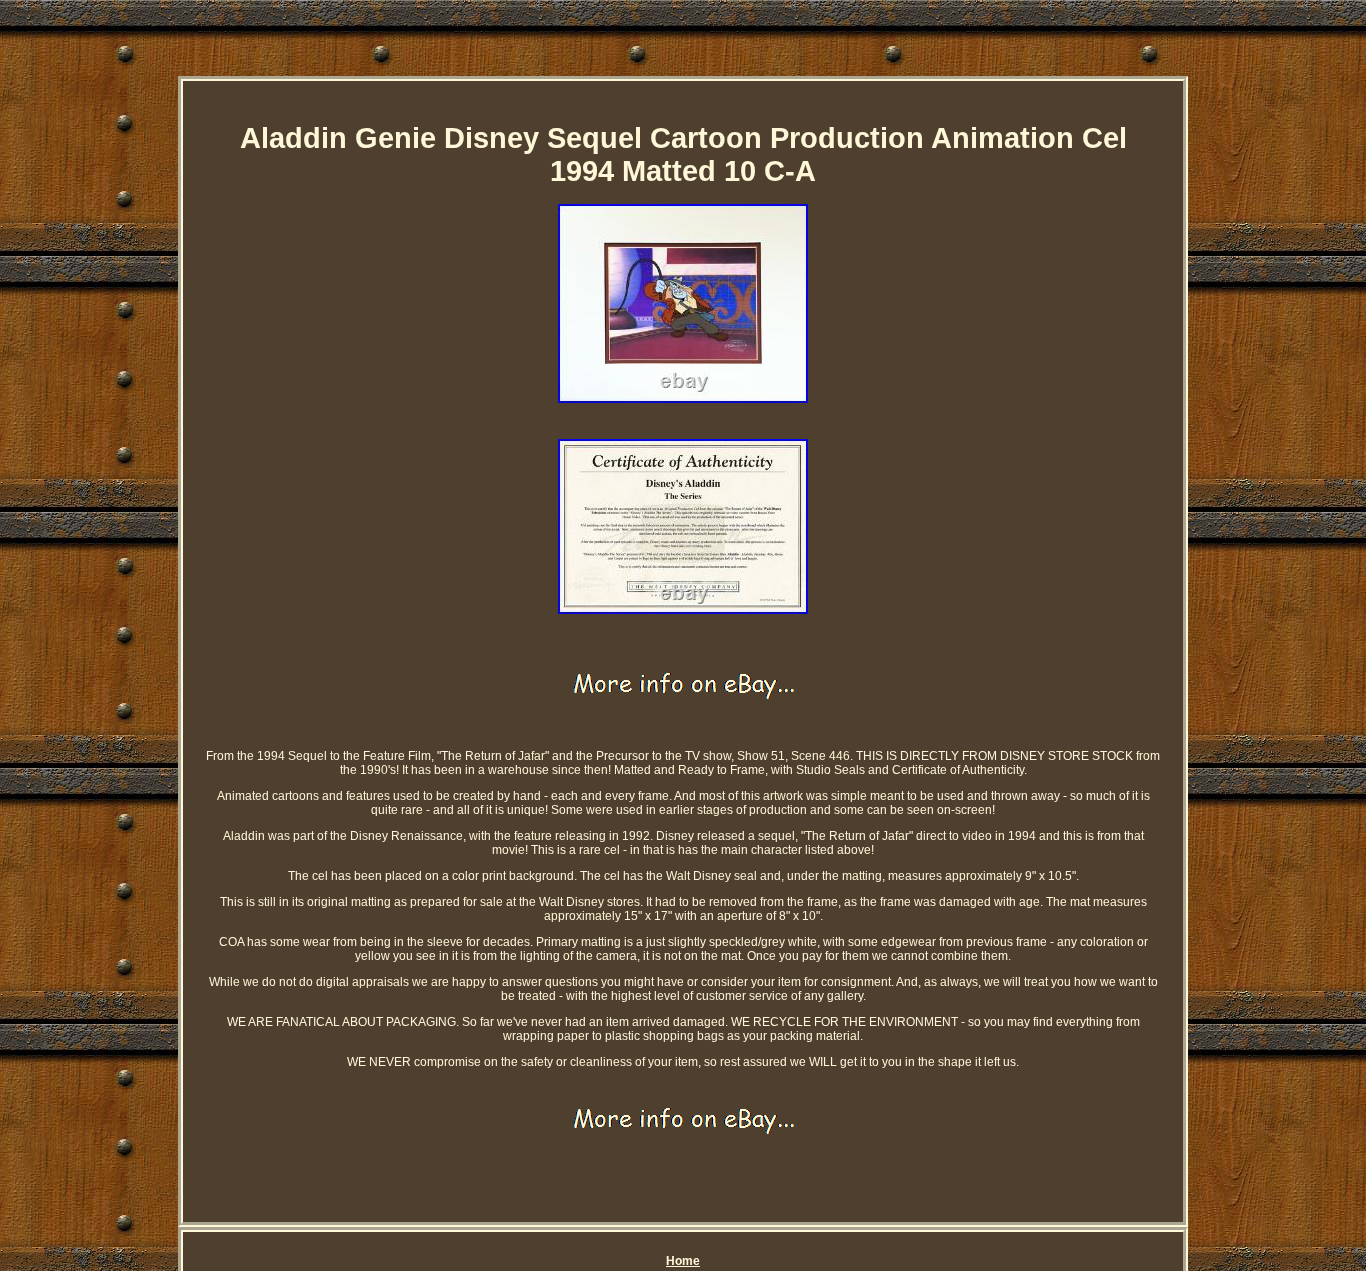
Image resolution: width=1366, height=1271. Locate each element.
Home (683, 1261)
